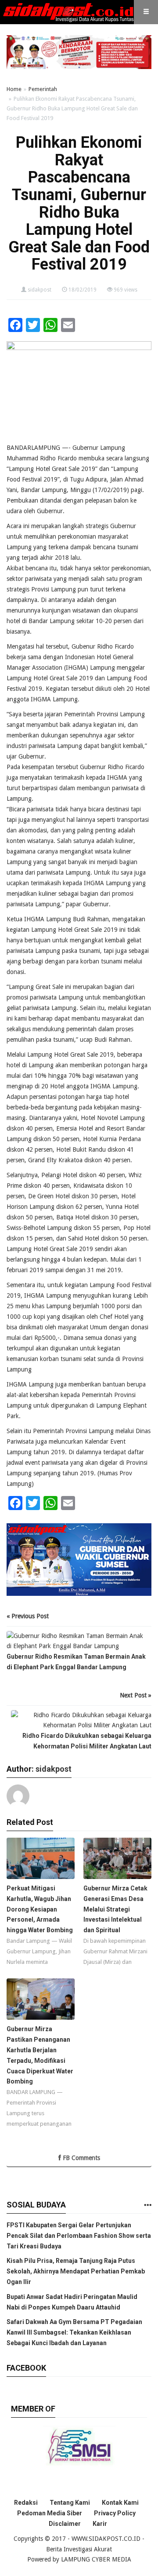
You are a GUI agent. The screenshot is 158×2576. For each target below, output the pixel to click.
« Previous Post (28, 1616)
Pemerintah (43, 89)
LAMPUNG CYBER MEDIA (96, 2559)
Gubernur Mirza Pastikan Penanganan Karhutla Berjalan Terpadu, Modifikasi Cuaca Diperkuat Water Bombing (40, 2055)
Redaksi (26, 2503)
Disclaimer (65, 2524)
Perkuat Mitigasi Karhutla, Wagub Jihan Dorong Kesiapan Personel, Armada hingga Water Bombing (40, 1909)
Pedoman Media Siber (50, 2513)
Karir (100, 2524)
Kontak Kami (120, 2503)
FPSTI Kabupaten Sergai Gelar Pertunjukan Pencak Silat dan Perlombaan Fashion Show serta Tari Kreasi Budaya (79, 2236)
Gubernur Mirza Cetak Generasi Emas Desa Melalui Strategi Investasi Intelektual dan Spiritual (115, 1909)
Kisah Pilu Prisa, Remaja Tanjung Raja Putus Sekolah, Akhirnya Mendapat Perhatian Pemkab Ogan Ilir (76, 2271)
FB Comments (81, 2158)
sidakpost (39, 290)
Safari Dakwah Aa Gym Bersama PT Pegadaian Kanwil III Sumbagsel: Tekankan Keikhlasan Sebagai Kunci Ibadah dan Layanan (74, 2332)
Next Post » (136, 1695)
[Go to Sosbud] (147, 2206)
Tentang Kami (70, 2503)
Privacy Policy (115, 2513)
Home (14, 89)
